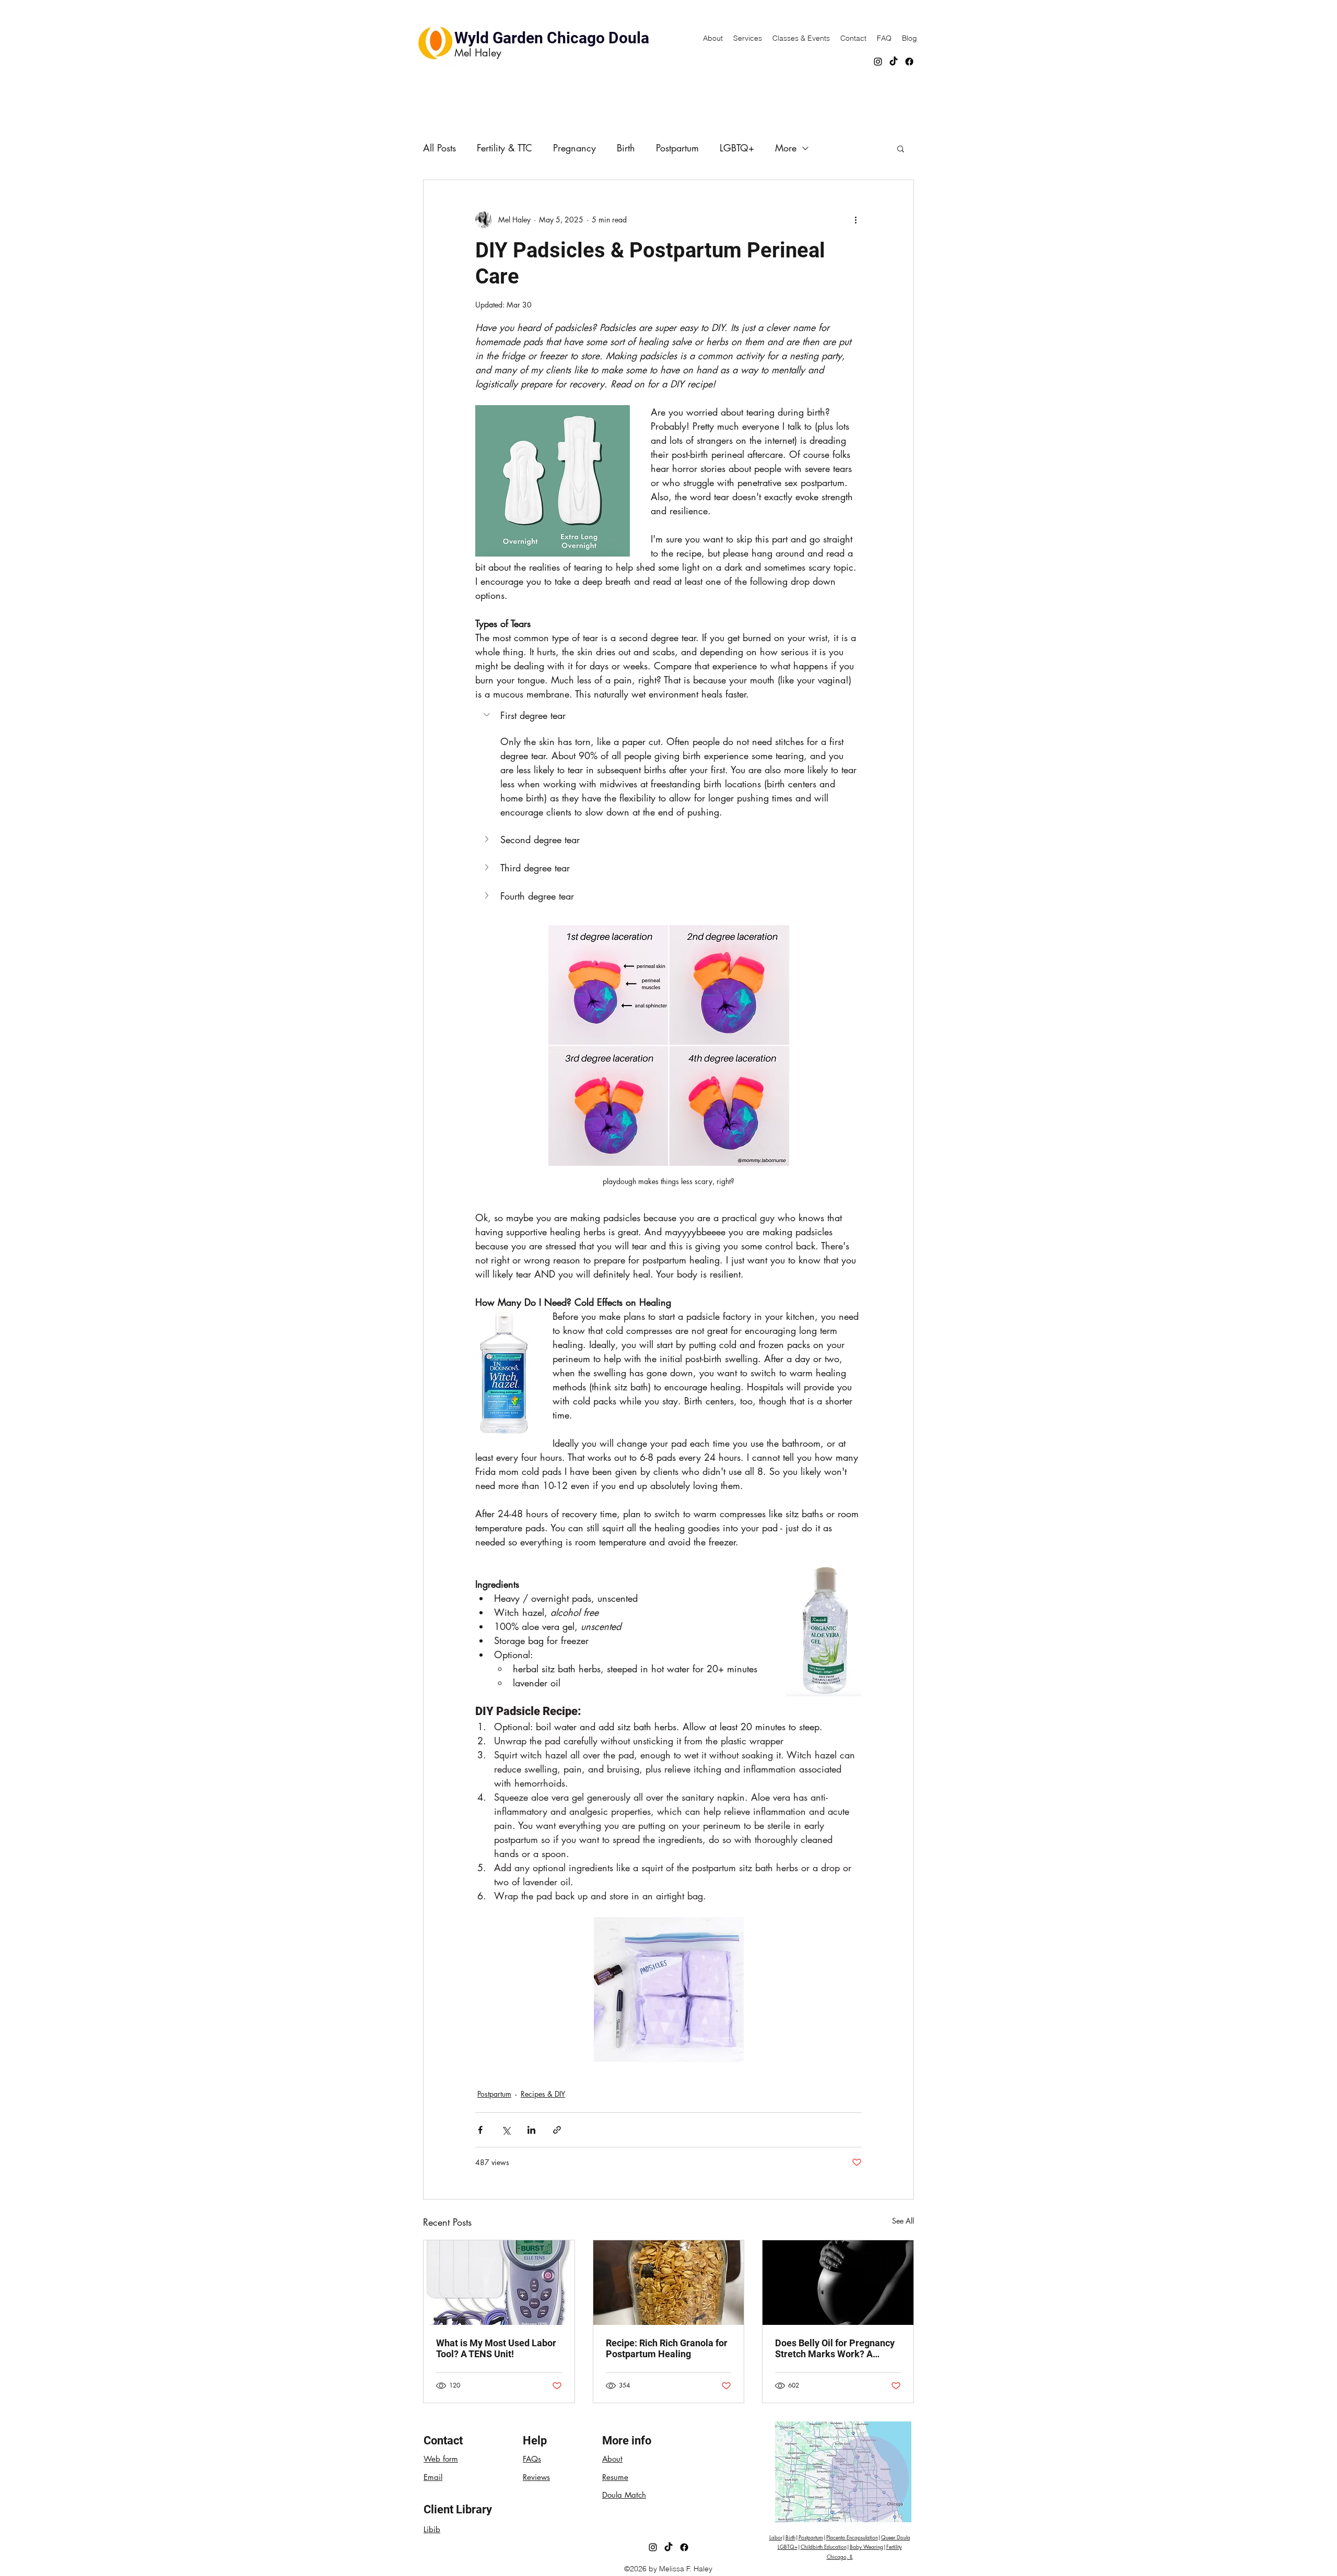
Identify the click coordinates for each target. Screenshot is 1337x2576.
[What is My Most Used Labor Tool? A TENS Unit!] (499, 2283)
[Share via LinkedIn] (531, 2130)
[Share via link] (557, 2130)
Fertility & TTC (505, 148)
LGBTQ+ (737, 148)
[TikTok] (894, 62)
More (786, 148)
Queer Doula (896, 2537)
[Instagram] (878, 62)
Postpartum (677, 148)
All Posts (439, 148)
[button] (901, 148)
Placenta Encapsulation (852, 2537)
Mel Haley (478, 53)
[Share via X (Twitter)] (506, 2130)
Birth (626, 148)
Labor (776, 2537)
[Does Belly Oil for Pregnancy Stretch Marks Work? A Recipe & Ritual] (838, 2283)
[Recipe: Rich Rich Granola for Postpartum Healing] (669, 2283)
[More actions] (855, 220)
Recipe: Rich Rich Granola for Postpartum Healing (667, 2348)
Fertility (894, 2547)
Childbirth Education (824, 2547)
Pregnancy (574, 148)
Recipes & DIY (543, 2094)
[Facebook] (909, 62)
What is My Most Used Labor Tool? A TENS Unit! (496, 2348)
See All (903, 2221)
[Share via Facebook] (480, 2130)
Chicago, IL (840, 2556)
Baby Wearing (866, 2547)
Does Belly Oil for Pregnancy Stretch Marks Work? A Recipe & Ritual (835, 2348)
